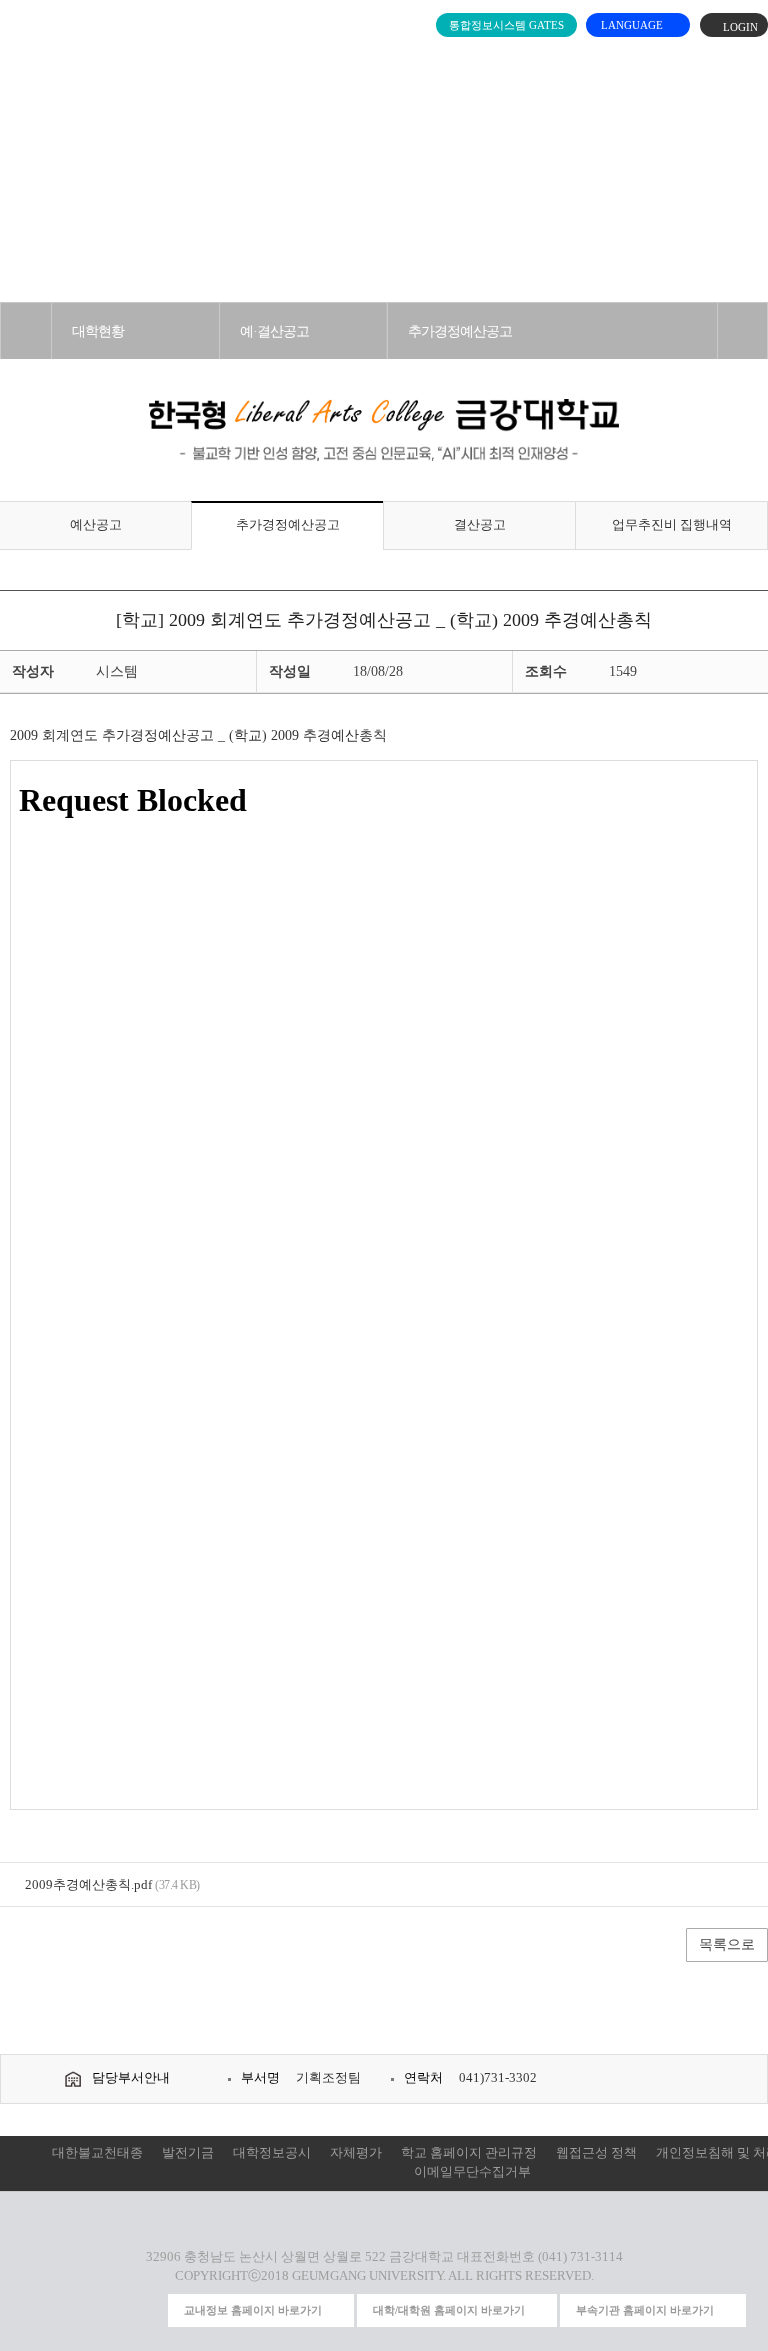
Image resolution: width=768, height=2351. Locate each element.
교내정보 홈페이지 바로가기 (253, 2310)
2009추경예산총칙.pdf (88, 1884)
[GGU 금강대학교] (380, 64)
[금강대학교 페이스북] (110, 2310)
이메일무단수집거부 (472, 2172)
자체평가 (356, 2153)
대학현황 (98, 331)
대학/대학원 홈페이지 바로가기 (449, 2310)
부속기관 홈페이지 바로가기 (645, 2310)
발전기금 (188, 2153)
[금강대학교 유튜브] (73, 2310)
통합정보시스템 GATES (506, 25)
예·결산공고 (274, 331)
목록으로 (727, 1944)
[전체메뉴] (26, 60)
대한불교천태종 (97, 2153)
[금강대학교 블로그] (147, 2310)
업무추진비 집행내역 (672, 525)
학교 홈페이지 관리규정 (469, 2153)
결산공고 (480, 525)
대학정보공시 (272, 2153)
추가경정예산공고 (460, 331)
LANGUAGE (633, 25)
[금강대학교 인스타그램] (37, 2310)
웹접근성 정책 (596, 2153)
